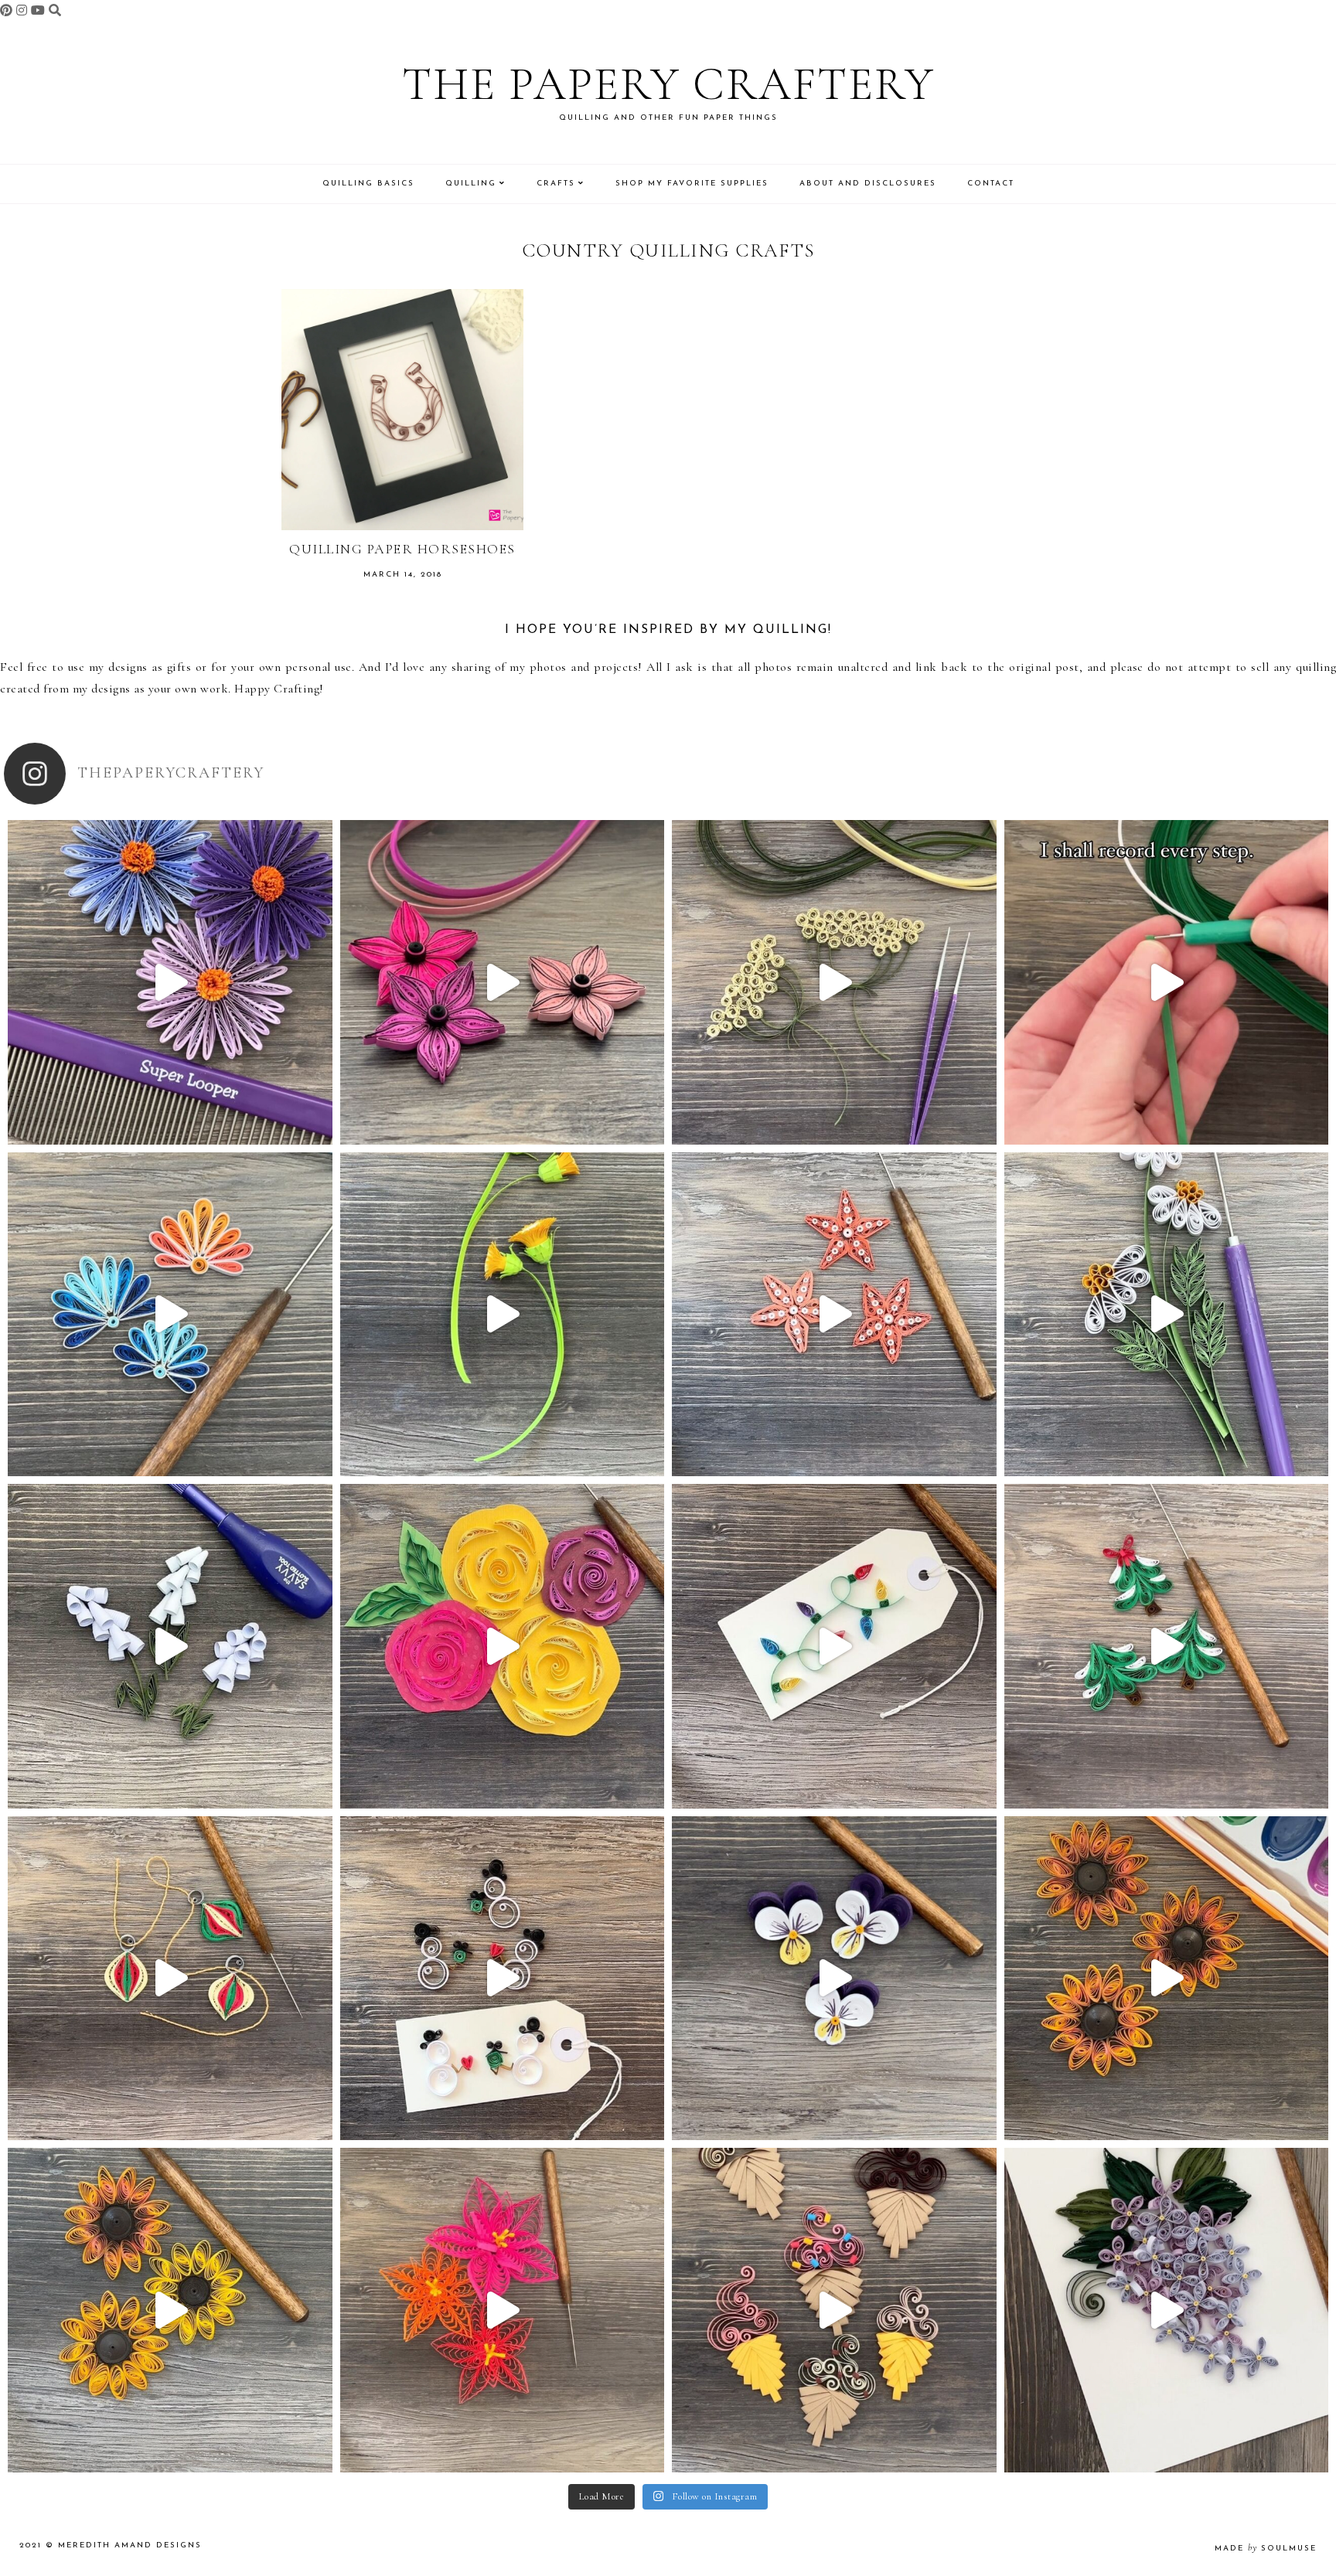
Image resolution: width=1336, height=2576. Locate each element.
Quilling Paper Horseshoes (402, 549)
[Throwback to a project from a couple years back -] (503, 1315)
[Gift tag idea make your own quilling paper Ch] (834, 1646)
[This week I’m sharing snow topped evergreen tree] (1167, 1646)
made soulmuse (1266, 2549)
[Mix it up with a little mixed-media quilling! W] (503, 1646)
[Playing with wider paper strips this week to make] (1167, 1315)
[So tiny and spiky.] (1167, 982)
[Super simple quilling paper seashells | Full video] (170, 1315)
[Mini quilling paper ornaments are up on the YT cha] (170, 1979)
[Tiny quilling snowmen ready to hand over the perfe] (503, 1979)
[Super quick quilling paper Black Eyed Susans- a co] (170, 2310)
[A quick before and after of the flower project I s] (503, 982)
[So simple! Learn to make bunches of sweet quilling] (1167, 2310)
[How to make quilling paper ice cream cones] (834, 2310)
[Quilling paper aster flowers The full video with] (170, 982)
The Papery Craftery (668, 84)
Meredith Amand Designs (130, 2545)
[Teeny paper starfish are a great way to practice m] (834, 1315)
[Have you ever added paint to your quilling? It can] (1167, 1979)
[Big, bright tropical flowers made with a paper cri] (503, 2310)
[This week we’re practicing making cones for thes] (170, 1646)
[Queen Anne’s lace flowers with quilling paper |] (834, 982)
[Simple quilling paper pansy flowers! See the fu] (834, 1979)
